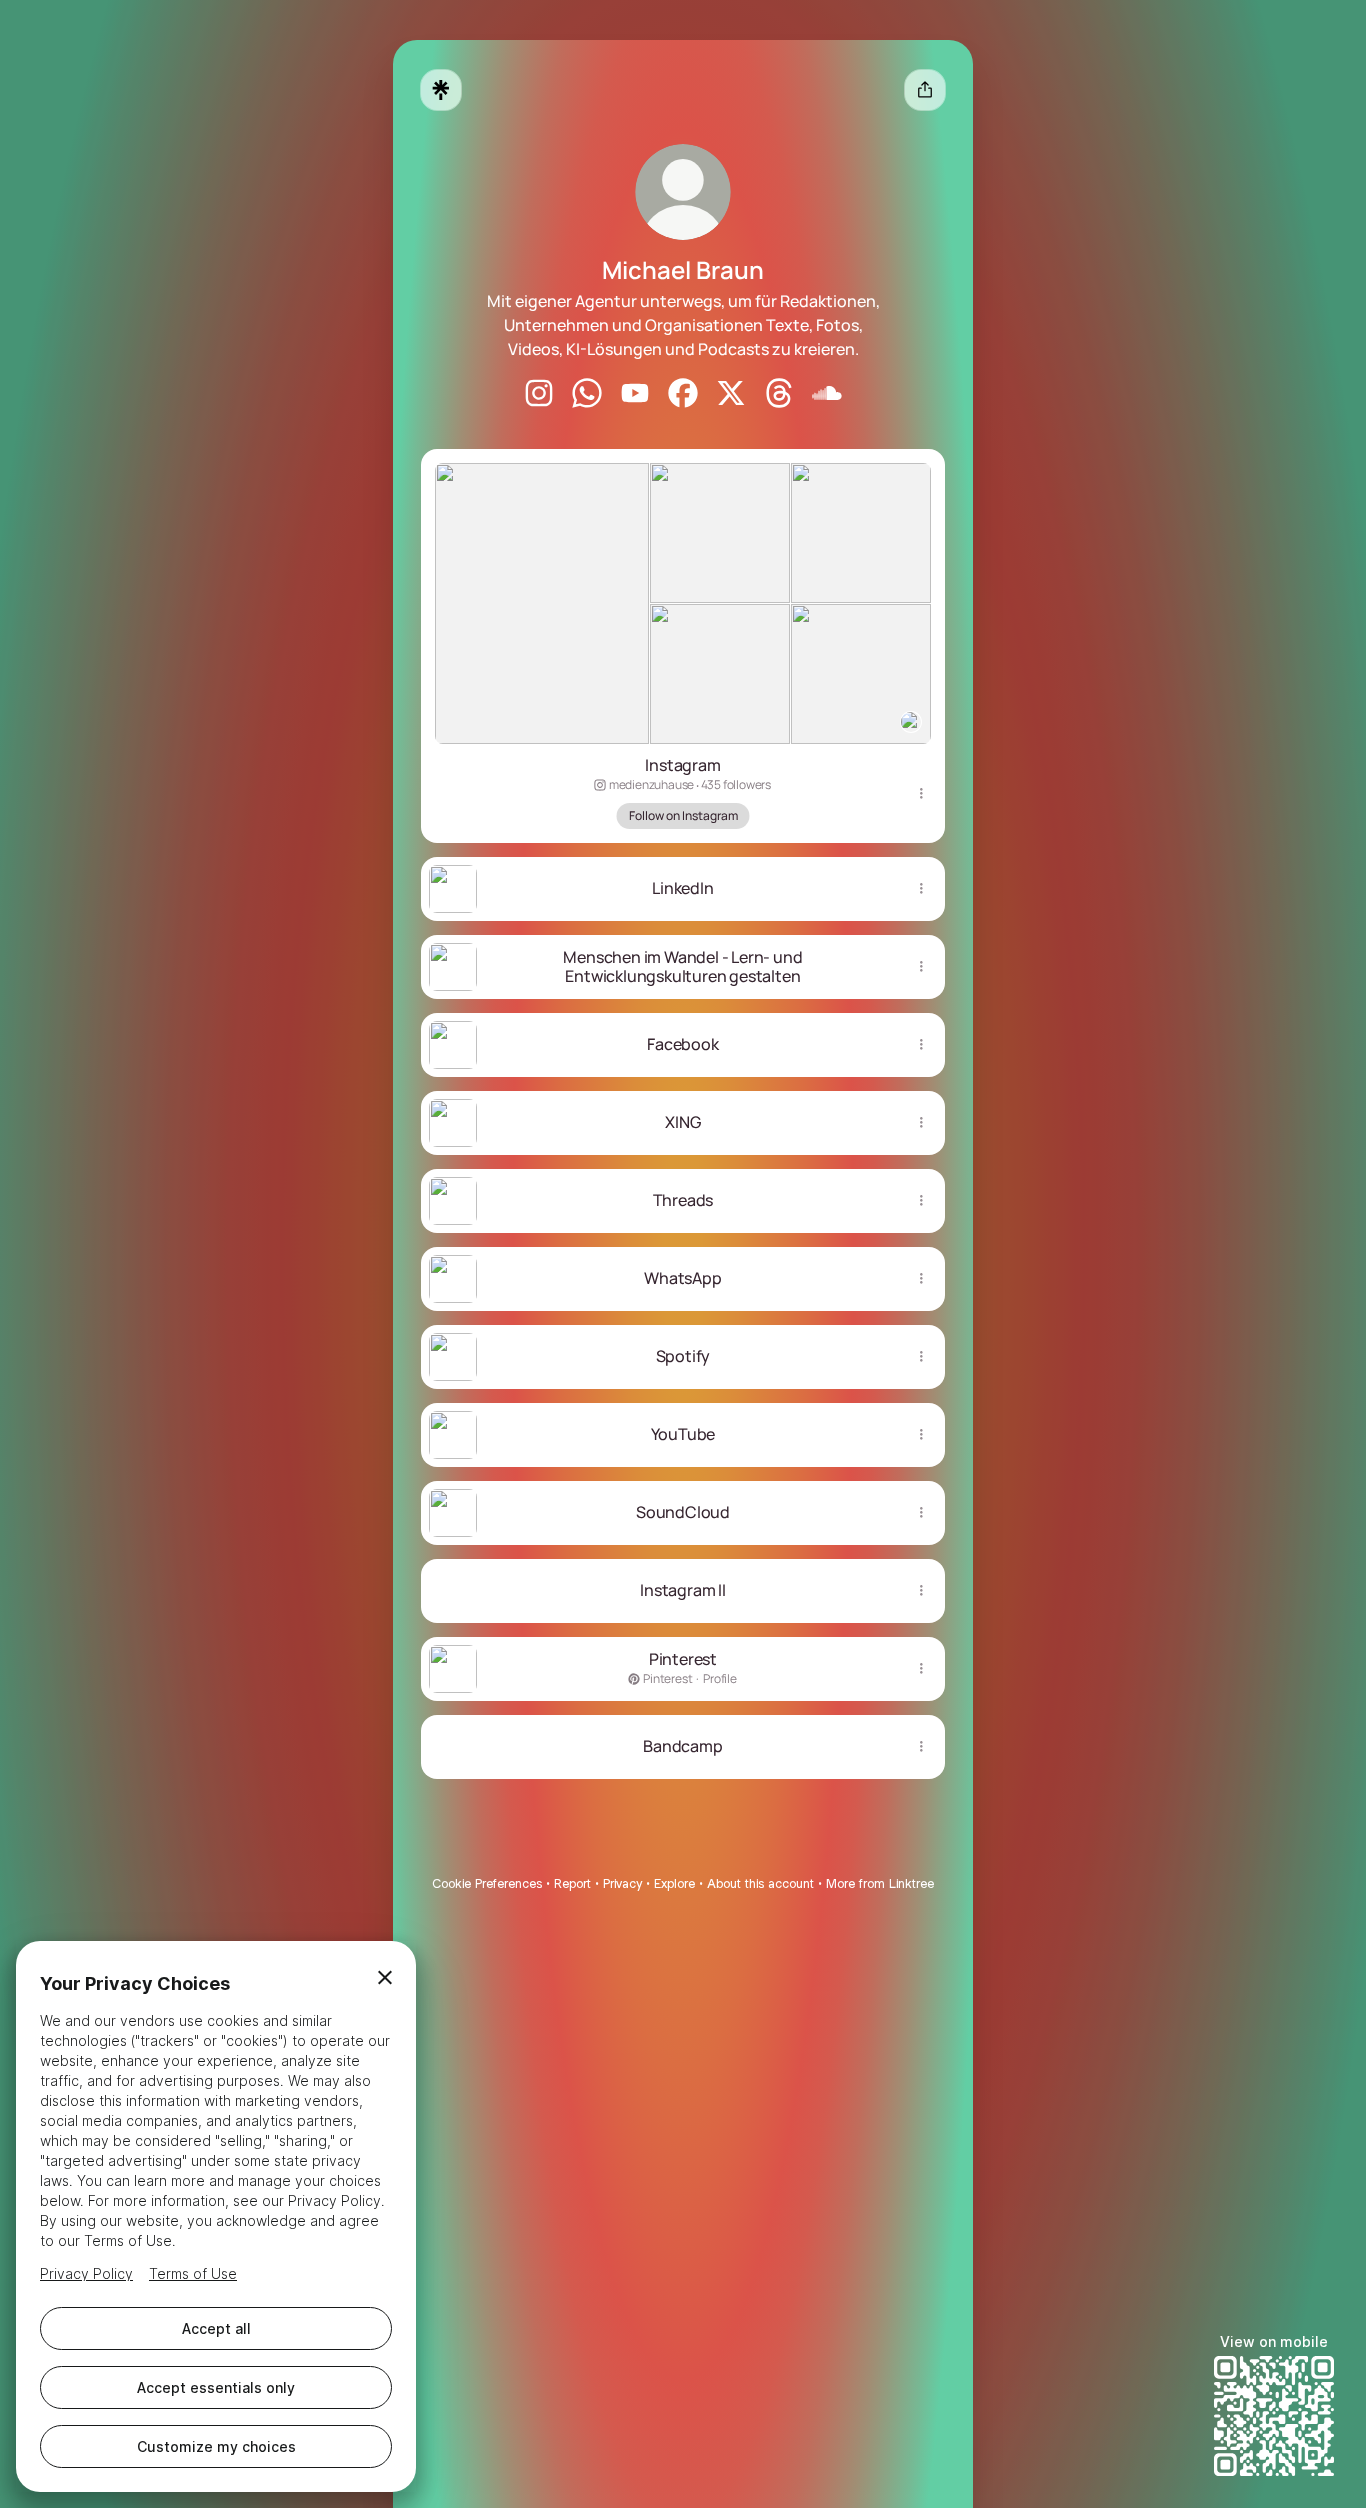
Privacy (622, 1883)
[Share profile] (925, 90)
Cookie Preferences (487, 1883)
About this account (760, 1883)
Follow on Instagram (683, 815)
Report (572, 1883)
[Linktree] (441, 90)
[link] (539, 393)
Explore (674, 1883)
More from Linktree (880, 1883)
